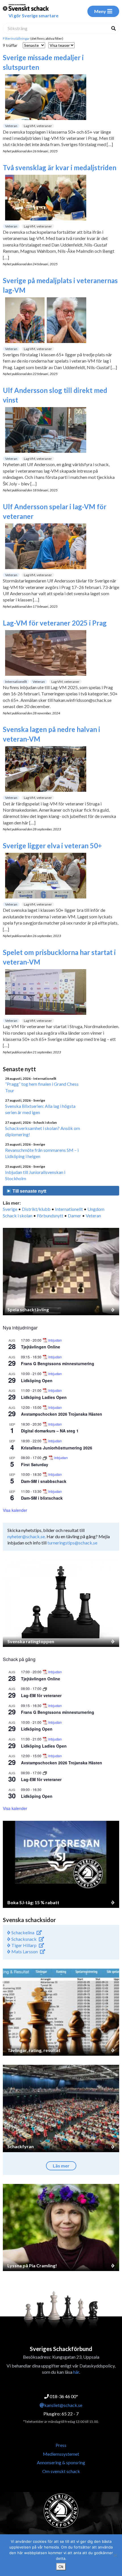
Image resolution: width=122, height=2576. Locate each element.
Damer (74, 1216)
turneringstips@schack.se (72, 1543)
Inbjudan (55, 1340)
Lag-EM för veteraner (41, 1695)
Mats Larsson (24, 1951)
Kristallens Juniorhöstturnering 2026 (57, 1448)
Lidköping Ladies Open (44, 1397)
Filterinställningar (16, 38)
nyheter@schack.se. (27, 1536)
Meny (100, 11)
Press (61, 2445)
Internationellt (16, 682)
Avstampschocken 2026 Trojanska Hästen (62, 1414)
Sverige (10, 1209)
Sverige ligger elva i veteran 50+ (52, 846)
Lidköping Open (37, 1380)
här (76, 2372)
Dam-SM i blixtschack (42, 1498)
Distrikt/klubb (36, 1209)
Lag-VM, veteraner (38, 126)
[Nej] (115, 2555)
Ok (61, 2567)
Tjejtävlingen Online (41, 1347)
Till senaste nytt (29, 1191)
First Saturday (35, 1464)
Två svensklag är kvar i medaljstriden (60, 168)
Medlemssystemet (61, 2454)
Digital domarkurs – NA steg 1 (50, 1431)
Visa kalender (15, 1510)
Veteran (11, 126)
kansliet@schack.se (63, 2405)
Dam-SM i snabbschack (44, 1481)
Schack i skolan (18, 1216)
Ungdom (96, 1209)
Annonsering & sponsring (61, 2462)
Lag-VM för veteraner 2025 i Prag (55, 623)
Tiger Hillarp (24, 1945)
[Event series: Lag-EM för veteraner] (45, 1688)
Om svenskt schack (61, 2471)
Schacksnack (24, 1939)
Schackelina (22, 1932)
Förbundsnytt (50, 1216)
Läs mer (61, 2166)
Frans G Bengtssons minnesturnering (58, 1363)
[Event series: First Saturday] (45, 1458)
